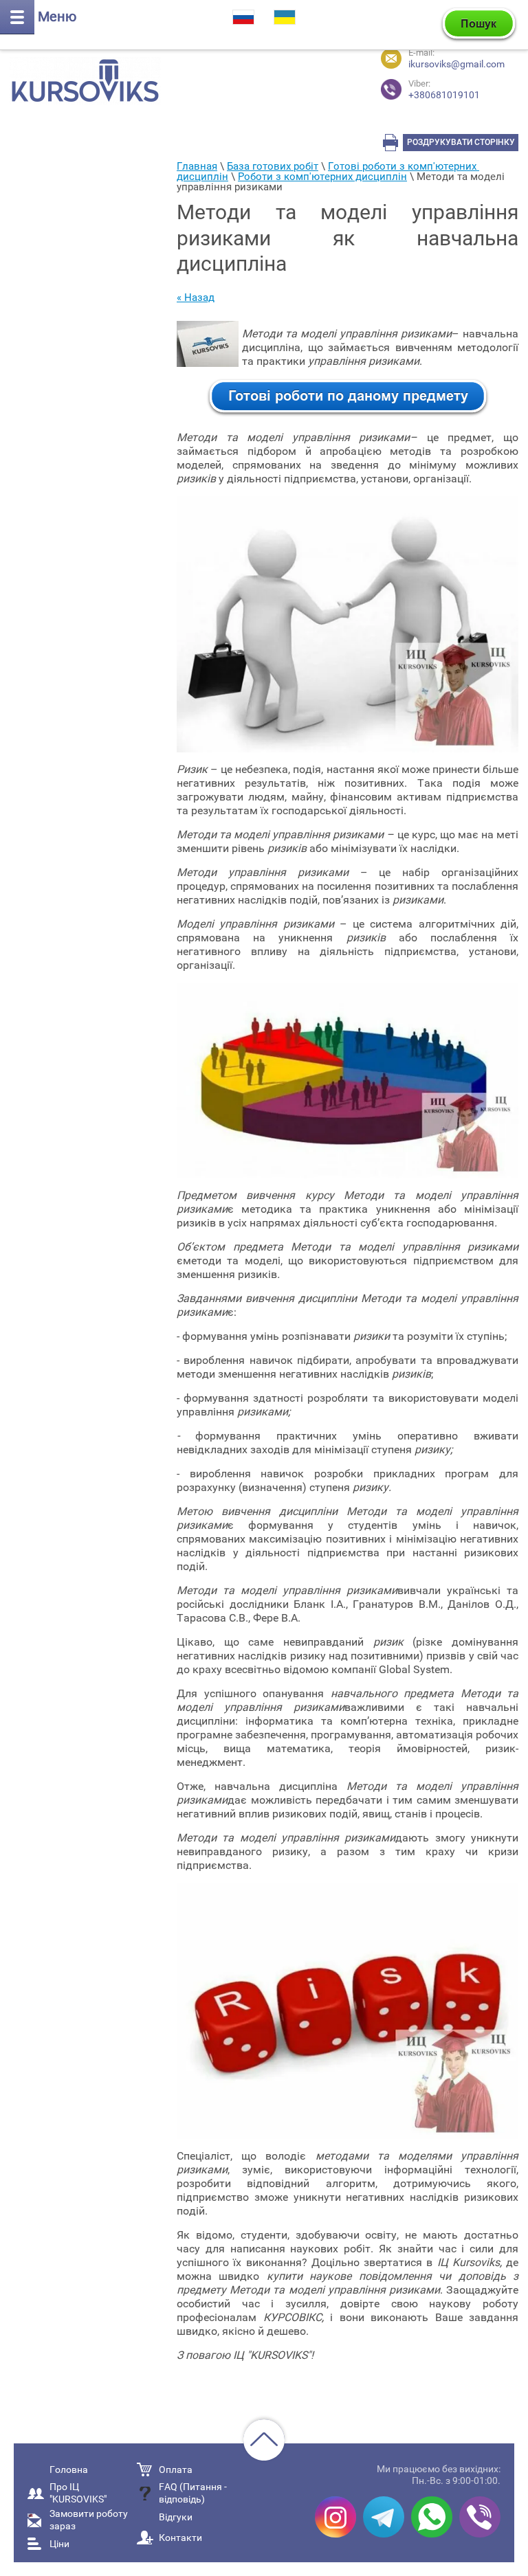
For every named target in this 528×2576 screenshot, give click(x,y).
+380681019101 (444, 90)
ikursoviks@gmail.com (456, 64)
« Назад (196, 298)
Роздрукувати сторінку (461, 142)
